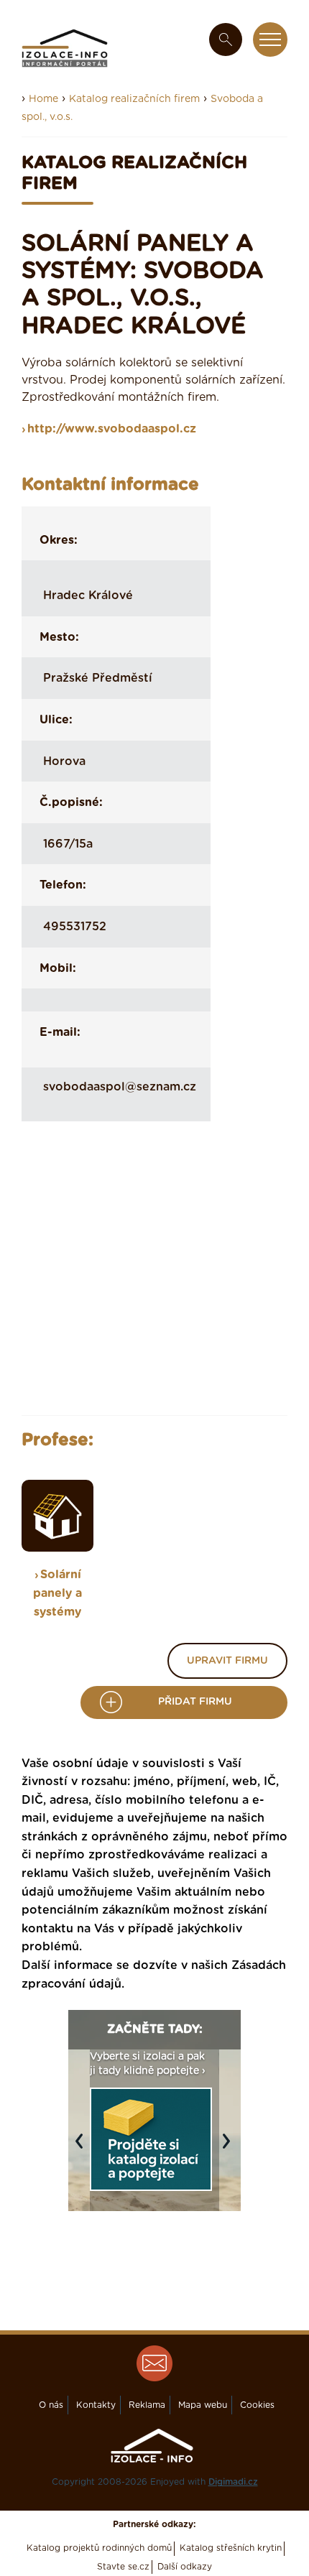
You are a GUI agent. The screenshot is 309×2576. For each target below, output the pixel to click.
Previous (83, 2148)
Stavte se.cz (123, 2567)
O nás (51, 2405)
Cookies (257, 2405)
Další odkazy (185, 2567)
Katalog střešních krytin (231, 2548)
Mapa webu (203, 2405)
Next (230, 2148)
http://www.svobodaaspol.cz (112, 429)
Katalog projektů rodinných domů (99, 2548)
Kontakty (96, 2405)
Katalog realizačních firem (134, 99)
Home (43, 99)
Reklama (147, 2405)
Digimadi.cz (233, 2482)
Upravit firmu (227, 1661)
